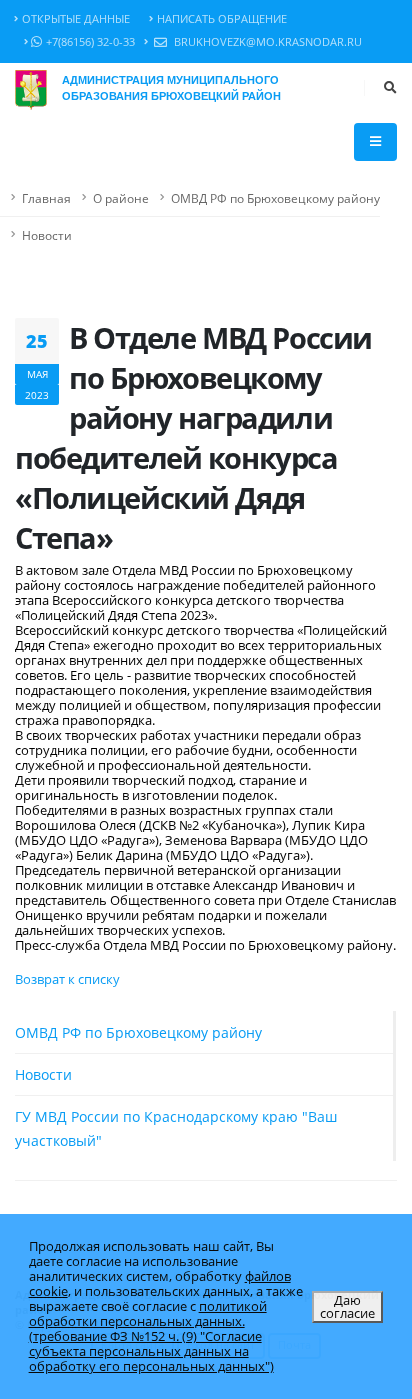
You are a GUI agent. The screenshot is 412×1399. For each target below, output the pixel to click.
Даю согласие (347, 1306)
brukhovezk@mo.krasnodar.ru (266, 42)
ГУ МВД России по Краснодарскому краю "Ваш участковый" (176, 1128)
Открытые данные (76, 19)
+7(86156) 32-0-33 (90, 42)
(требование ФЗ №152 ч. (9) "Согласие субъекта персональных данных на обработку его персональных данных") (151, 1351)
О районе (121, 198)
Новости (47, 235)
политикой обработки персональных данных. (148, 1313)
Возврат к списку (67, 979)
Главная (46, 198)
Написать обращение (222, 19)
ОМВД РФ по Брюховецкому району (275, 198)
